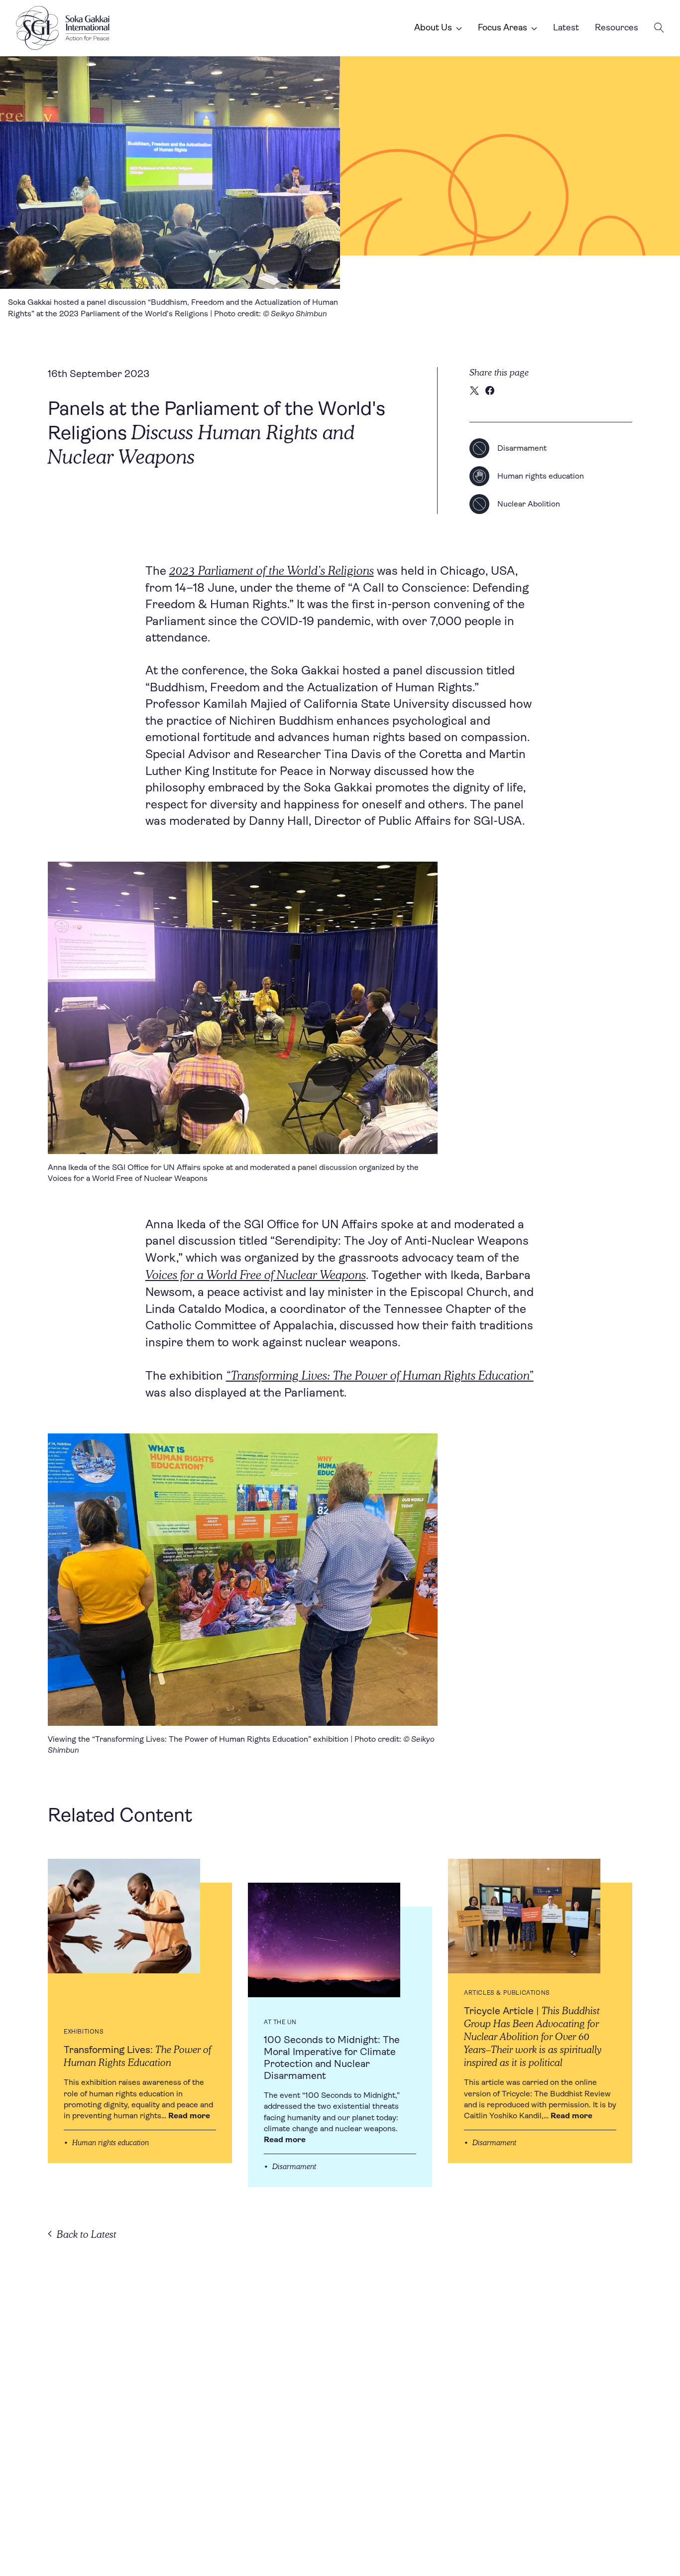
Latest (566, 27)
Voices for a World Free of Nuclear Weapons (256, 1274)
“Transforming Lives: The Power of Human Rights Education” (380, 1375)
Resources (617, 27)
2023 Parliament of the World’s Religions (272, 570)
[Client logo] (63, 28)
